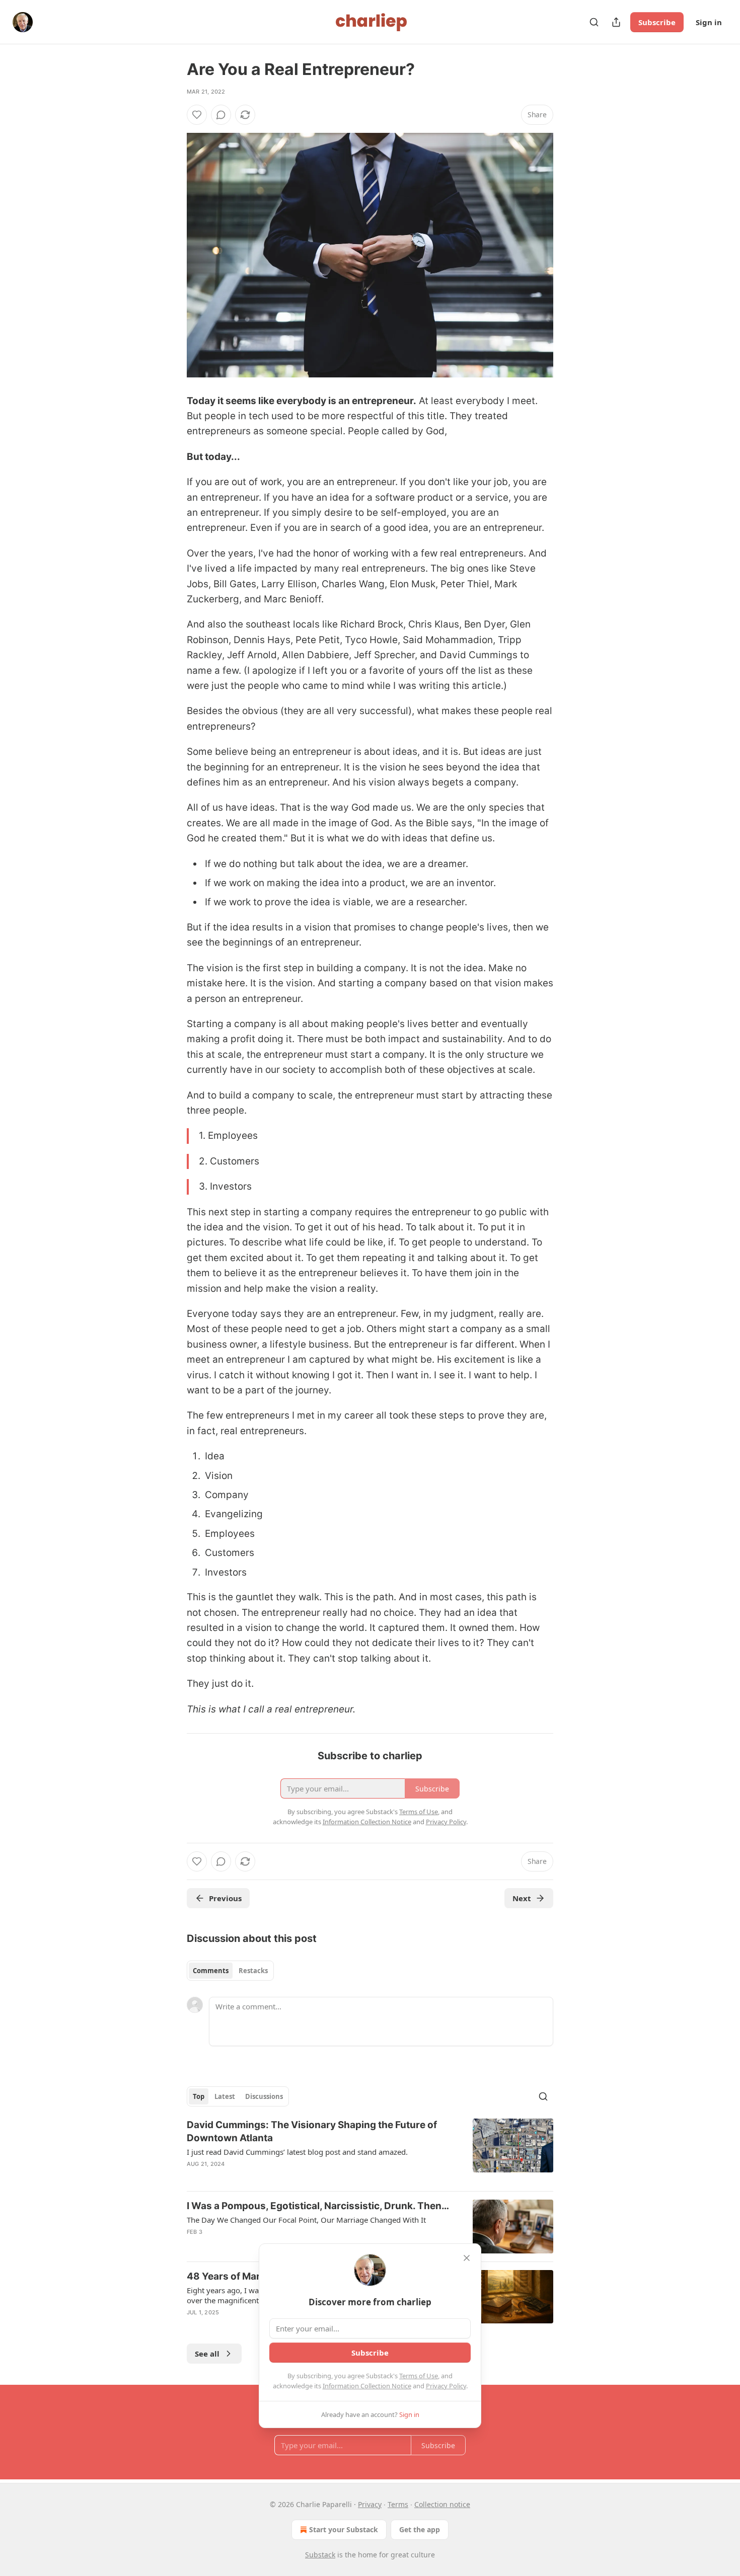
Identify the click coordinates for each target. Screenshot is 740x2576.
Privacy (370, 2504)
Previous (225, 1898)
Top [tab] (199, 2096)
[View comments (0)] (221, 115)
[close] (467, 2258)
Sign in (709, 22)
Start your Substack (344, 2529)
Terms (398, 2504)
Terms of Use (419, 2376)
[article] (370, 2151)
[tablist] (230, 1971)
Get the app (420, 2529)
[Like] (197, 115)
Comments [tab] (211, 1971)
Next (522, 1898)
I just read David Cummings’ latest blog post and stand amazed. (297, 2152)
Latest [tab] (225, 2096)
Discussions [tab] (264, 2096)
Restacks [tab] (253, 1971)
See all (207, 2354)
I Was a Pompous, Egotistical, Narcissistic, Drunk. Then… (318, 2206)
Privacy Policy (446, 2386)
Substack (320, 2555)
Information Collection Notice (367, 2386)
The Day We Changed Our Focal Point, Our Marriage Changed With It (306, 2220)
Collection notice (442, 2504)
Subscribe (657, 22)
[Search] (594, 22)
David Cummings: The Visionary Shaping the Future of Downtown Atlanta (312, 2131)
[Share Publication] (616, 22)
